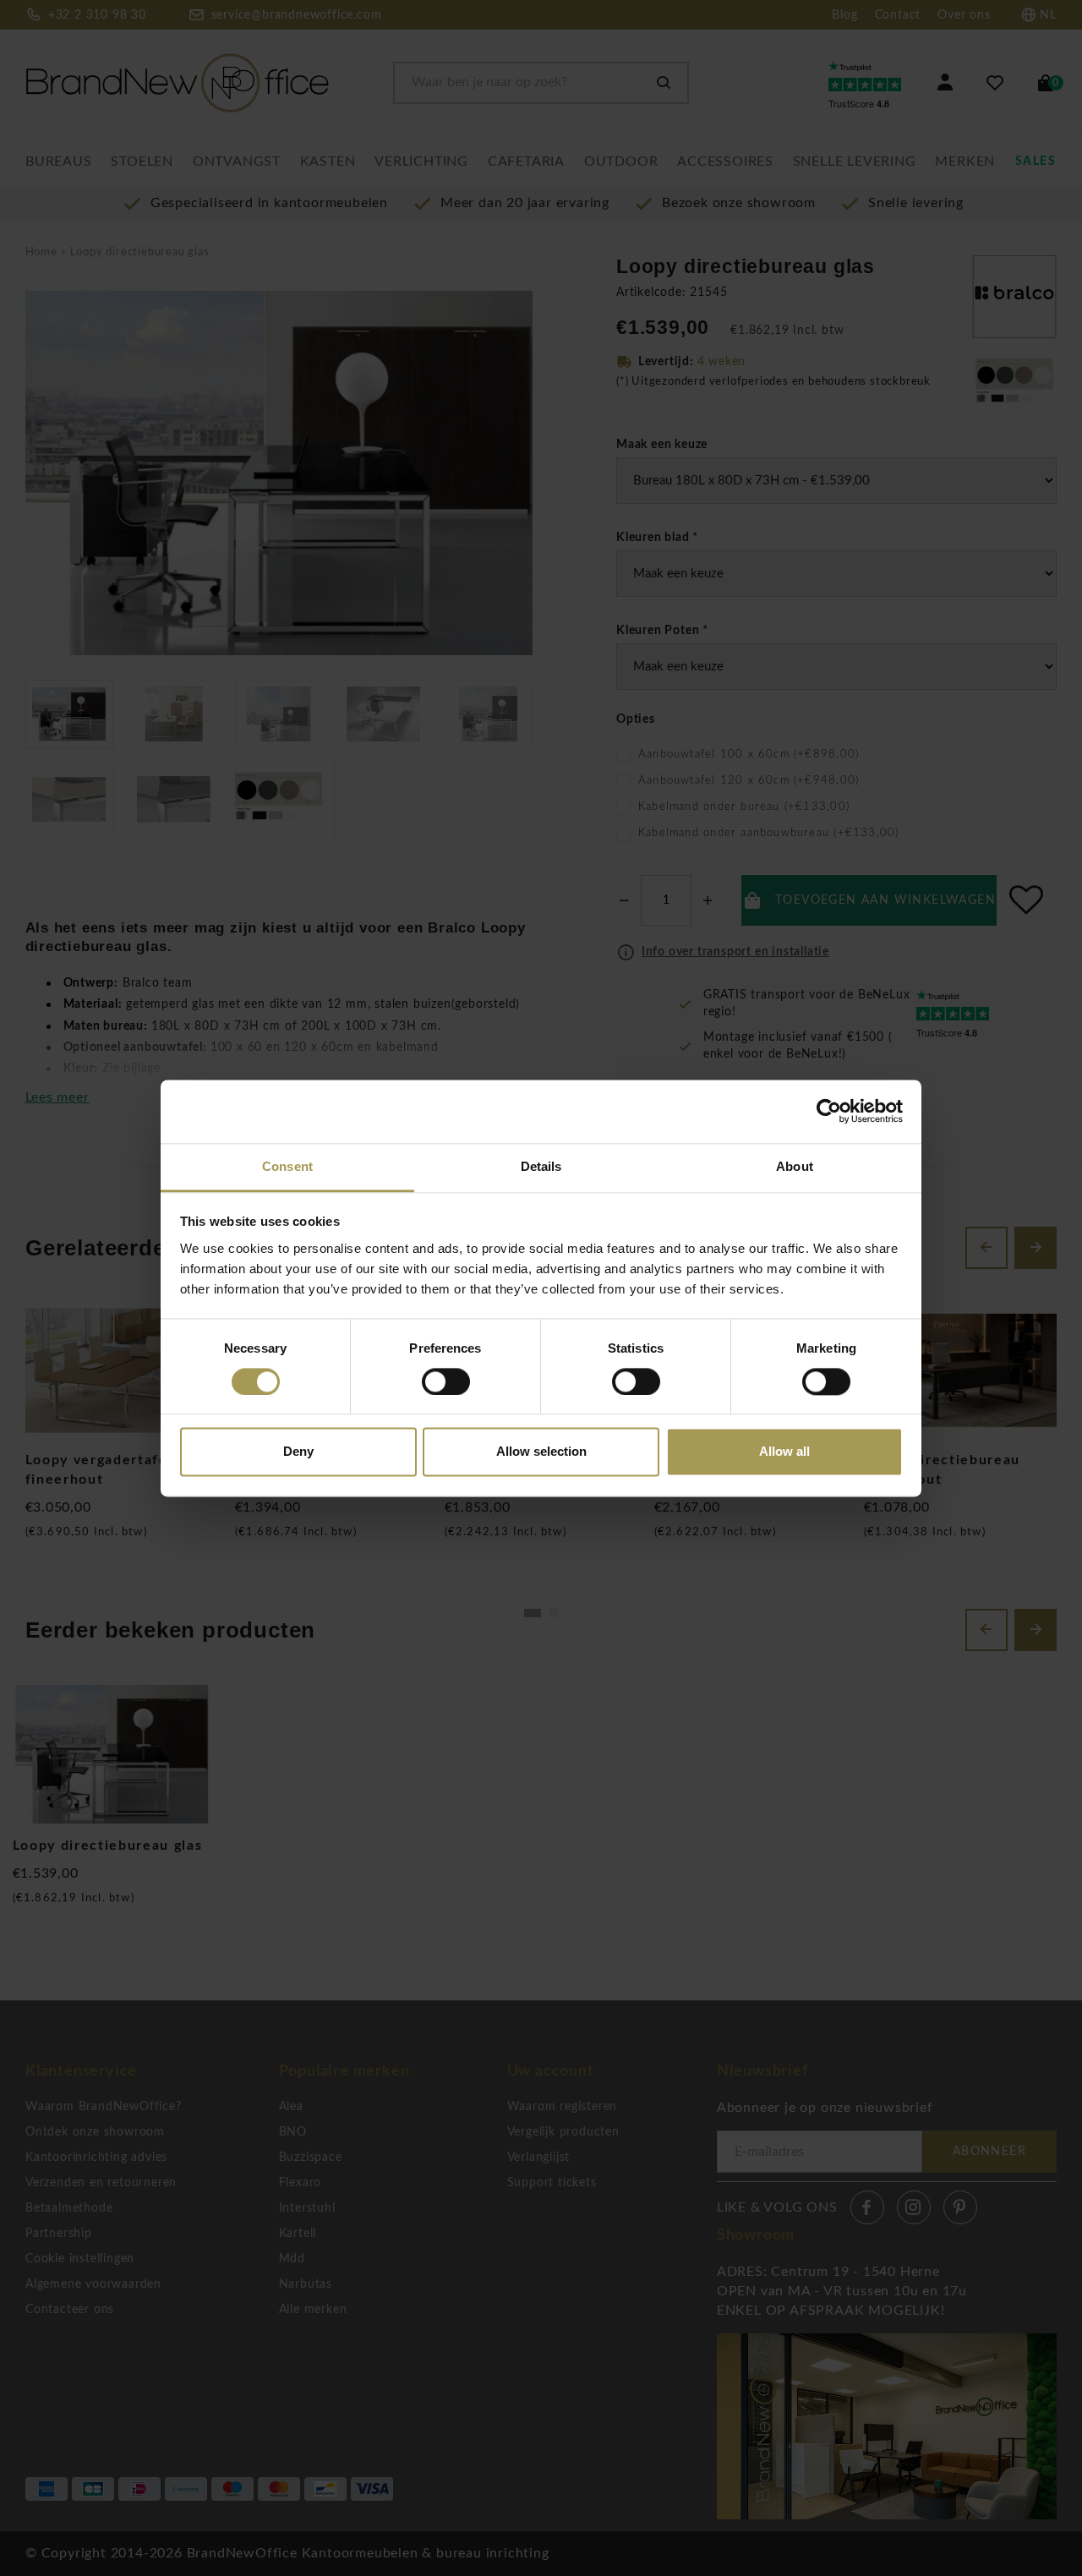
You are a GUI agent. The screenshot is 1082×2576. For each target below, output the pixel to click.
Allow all (784, 1452)
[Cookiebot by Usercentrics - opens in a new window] (829, 1111)
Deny (298, 1452)
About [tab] (795, 1166)
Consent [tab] (287, 1166)
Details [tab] (541, 1166)
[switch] (446, 1381)
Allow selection (541, 1452)
